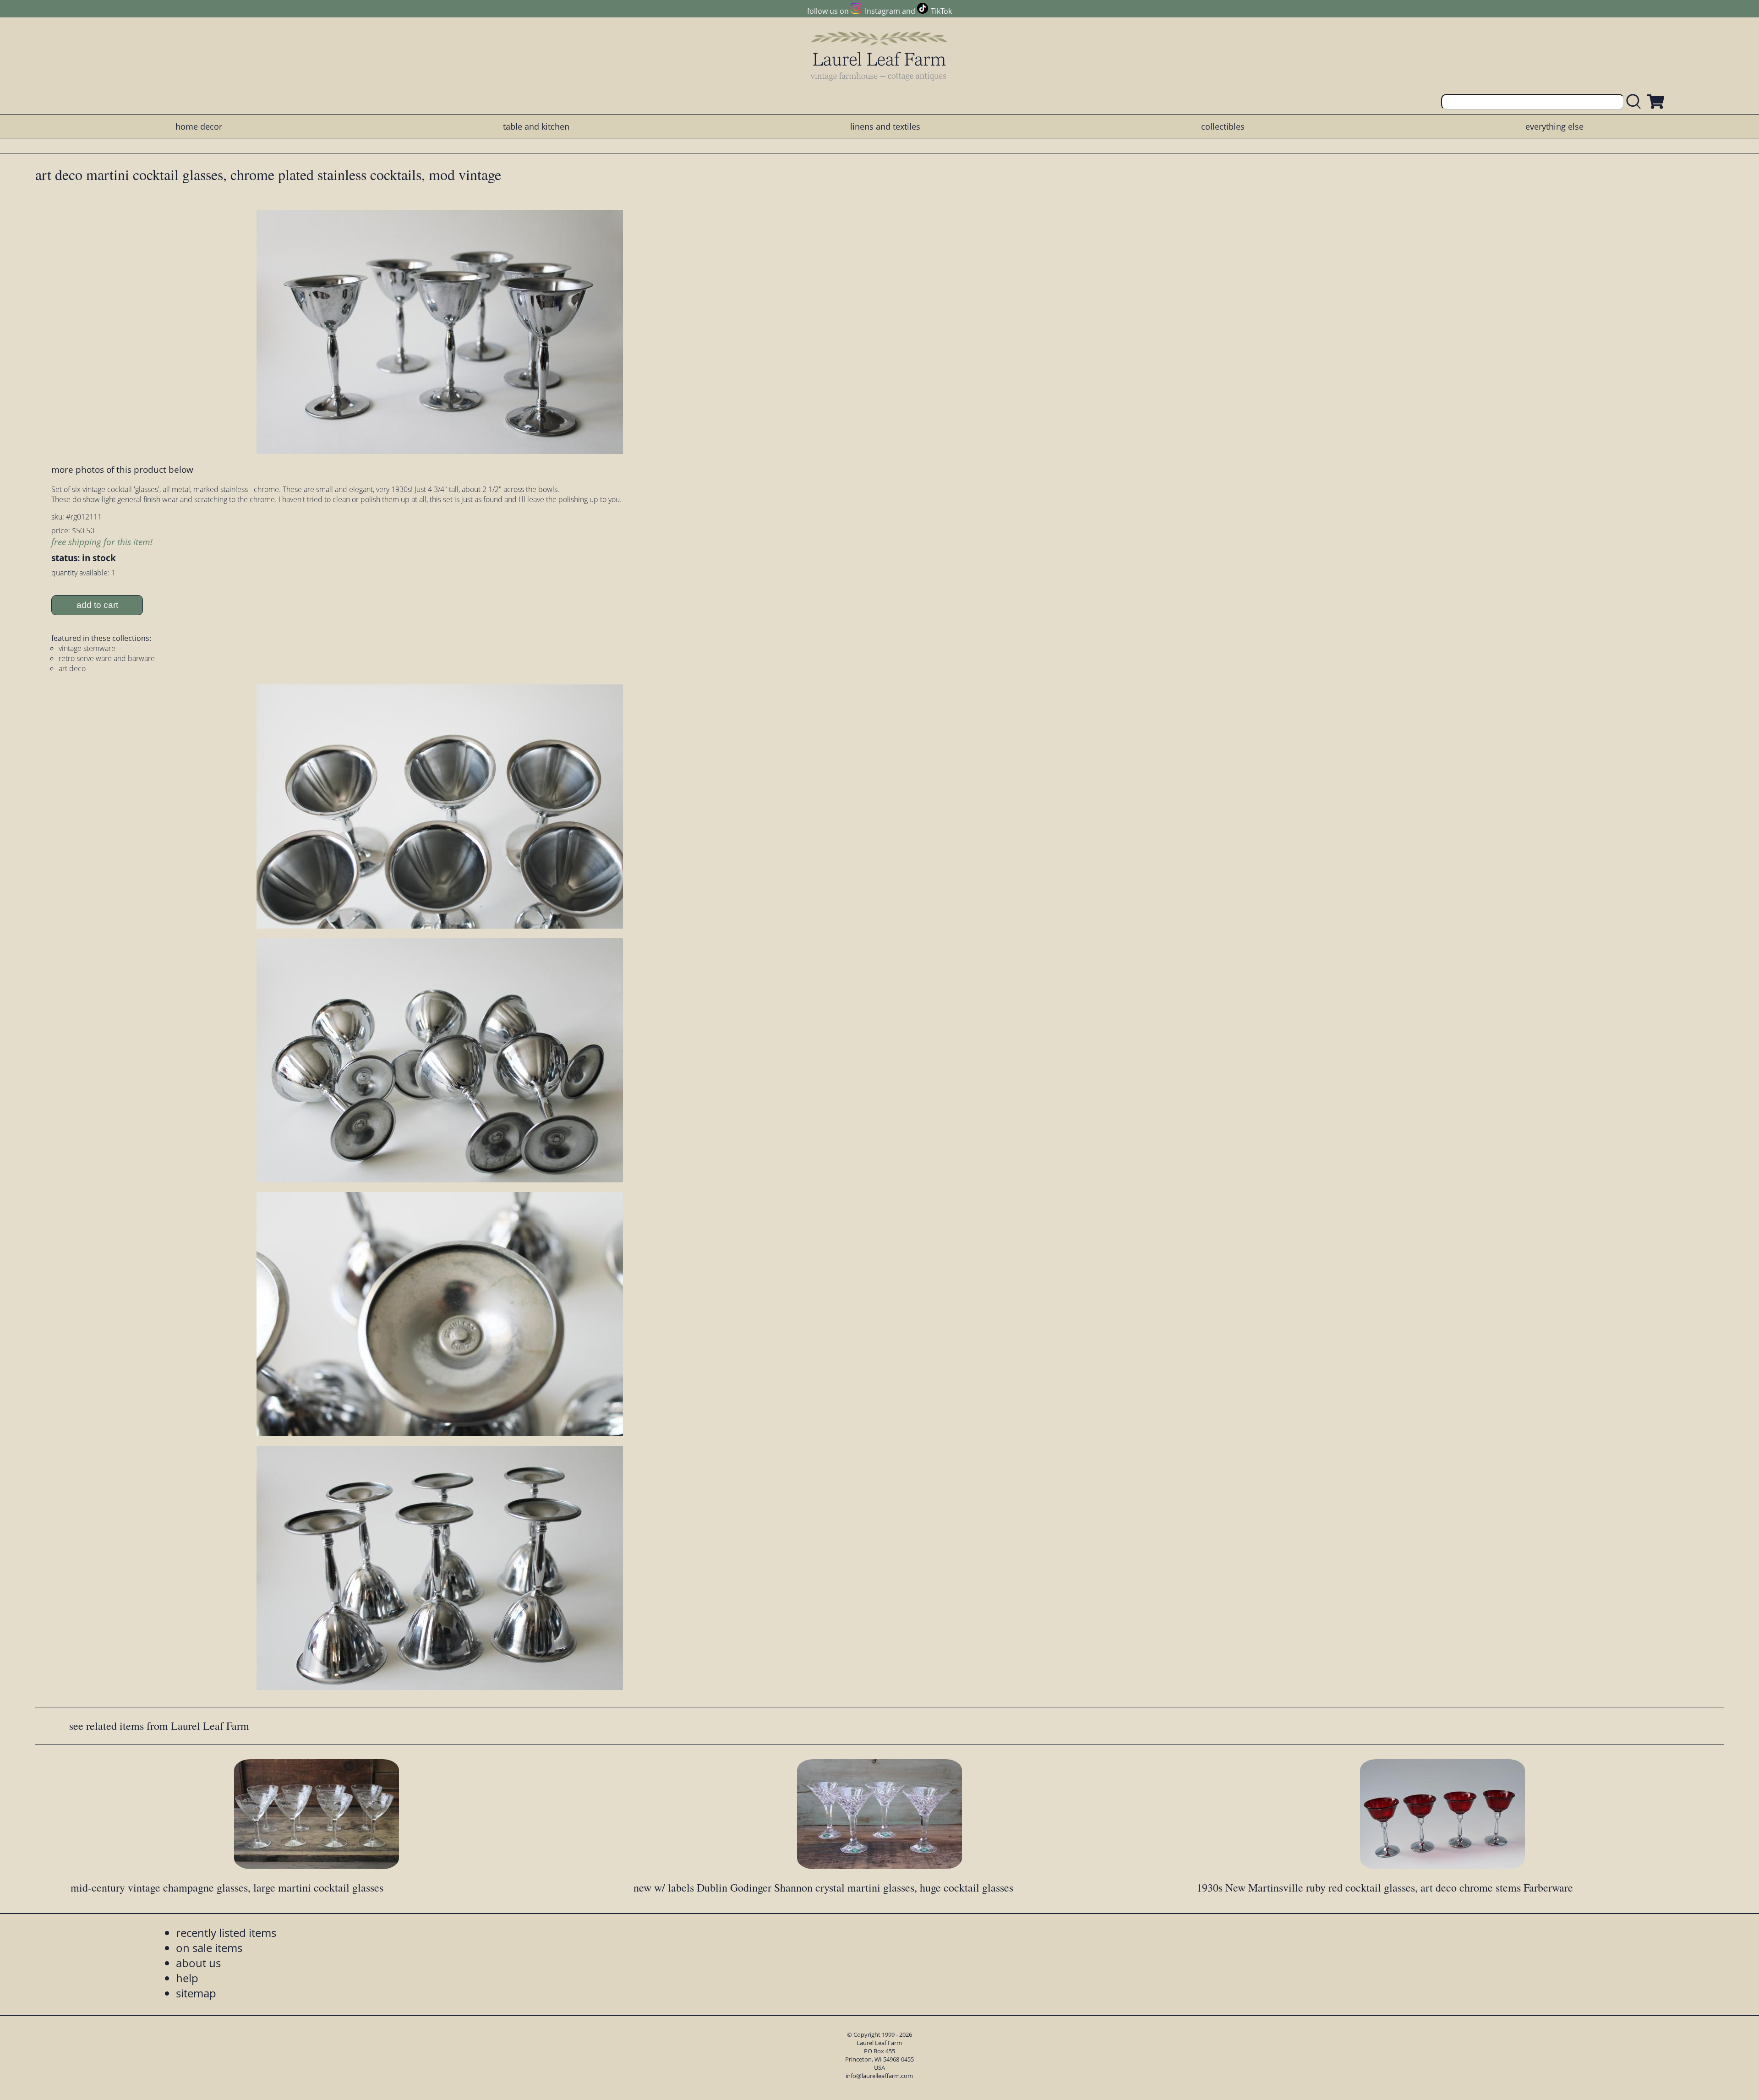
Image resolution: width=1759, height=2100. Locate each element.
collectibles (1223, 126)
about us (198, 1963)
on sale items (209, 1948)
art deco (72, 668)
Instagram (882, 11)
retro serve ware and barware (107, 658)
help (187, 1978)
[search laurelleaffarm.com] (1636, 102)
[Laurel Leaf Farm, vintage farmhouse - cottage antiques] (879, 56)
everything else (1554, 126)
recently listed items (226, 1933)
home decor (199, 126)
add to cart (97, 605)
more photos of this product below (122, 469)
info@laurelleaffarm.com (879, 2076)
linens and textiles (885, 126)
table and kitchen (536, 126)
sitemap (196, 1993)
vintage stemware (87, 648)
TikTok (941, 11)
